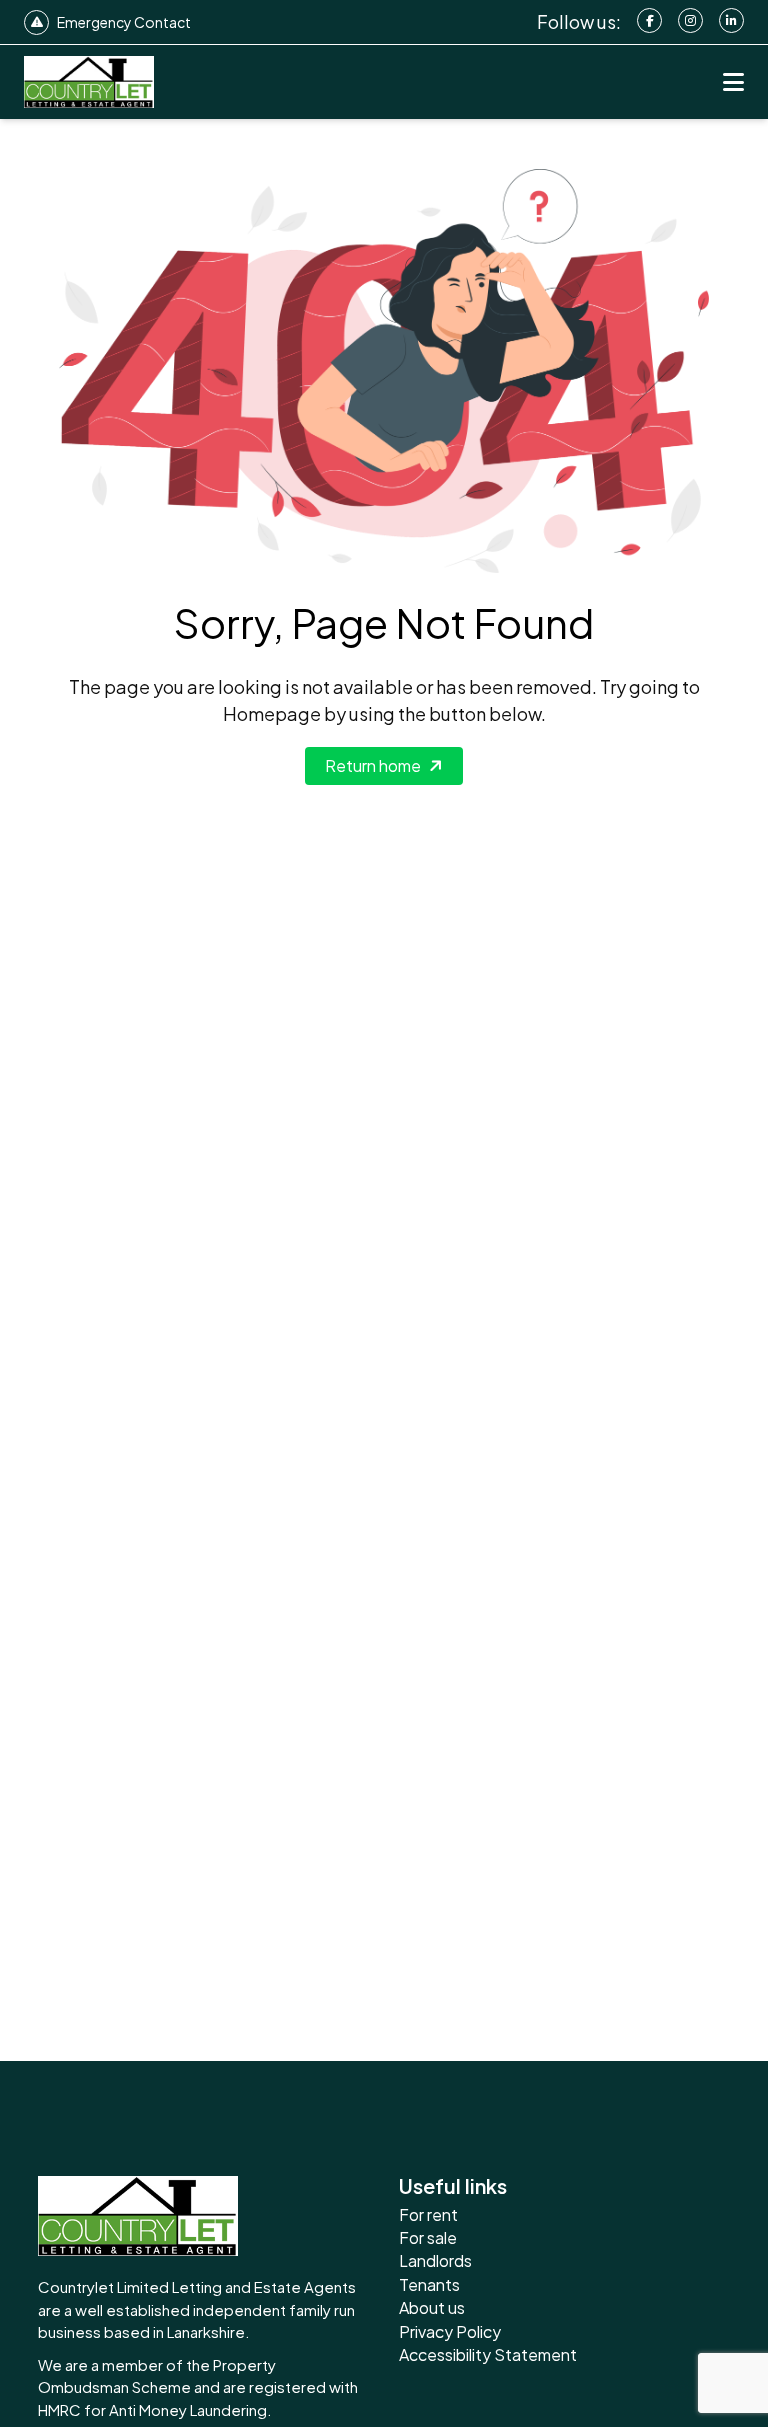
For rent (428, 2214)
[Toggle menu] (733, 82)
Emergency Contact (124, 22)
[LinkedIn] (731, 20)
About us (432, 2307)
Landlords (435, 2260)
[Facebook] (649, 20)
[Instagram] (690, 20)
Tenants (429, 2284)
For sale (428, 2237)
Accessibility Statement (488, 2354)
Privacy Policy (450, 2331)
